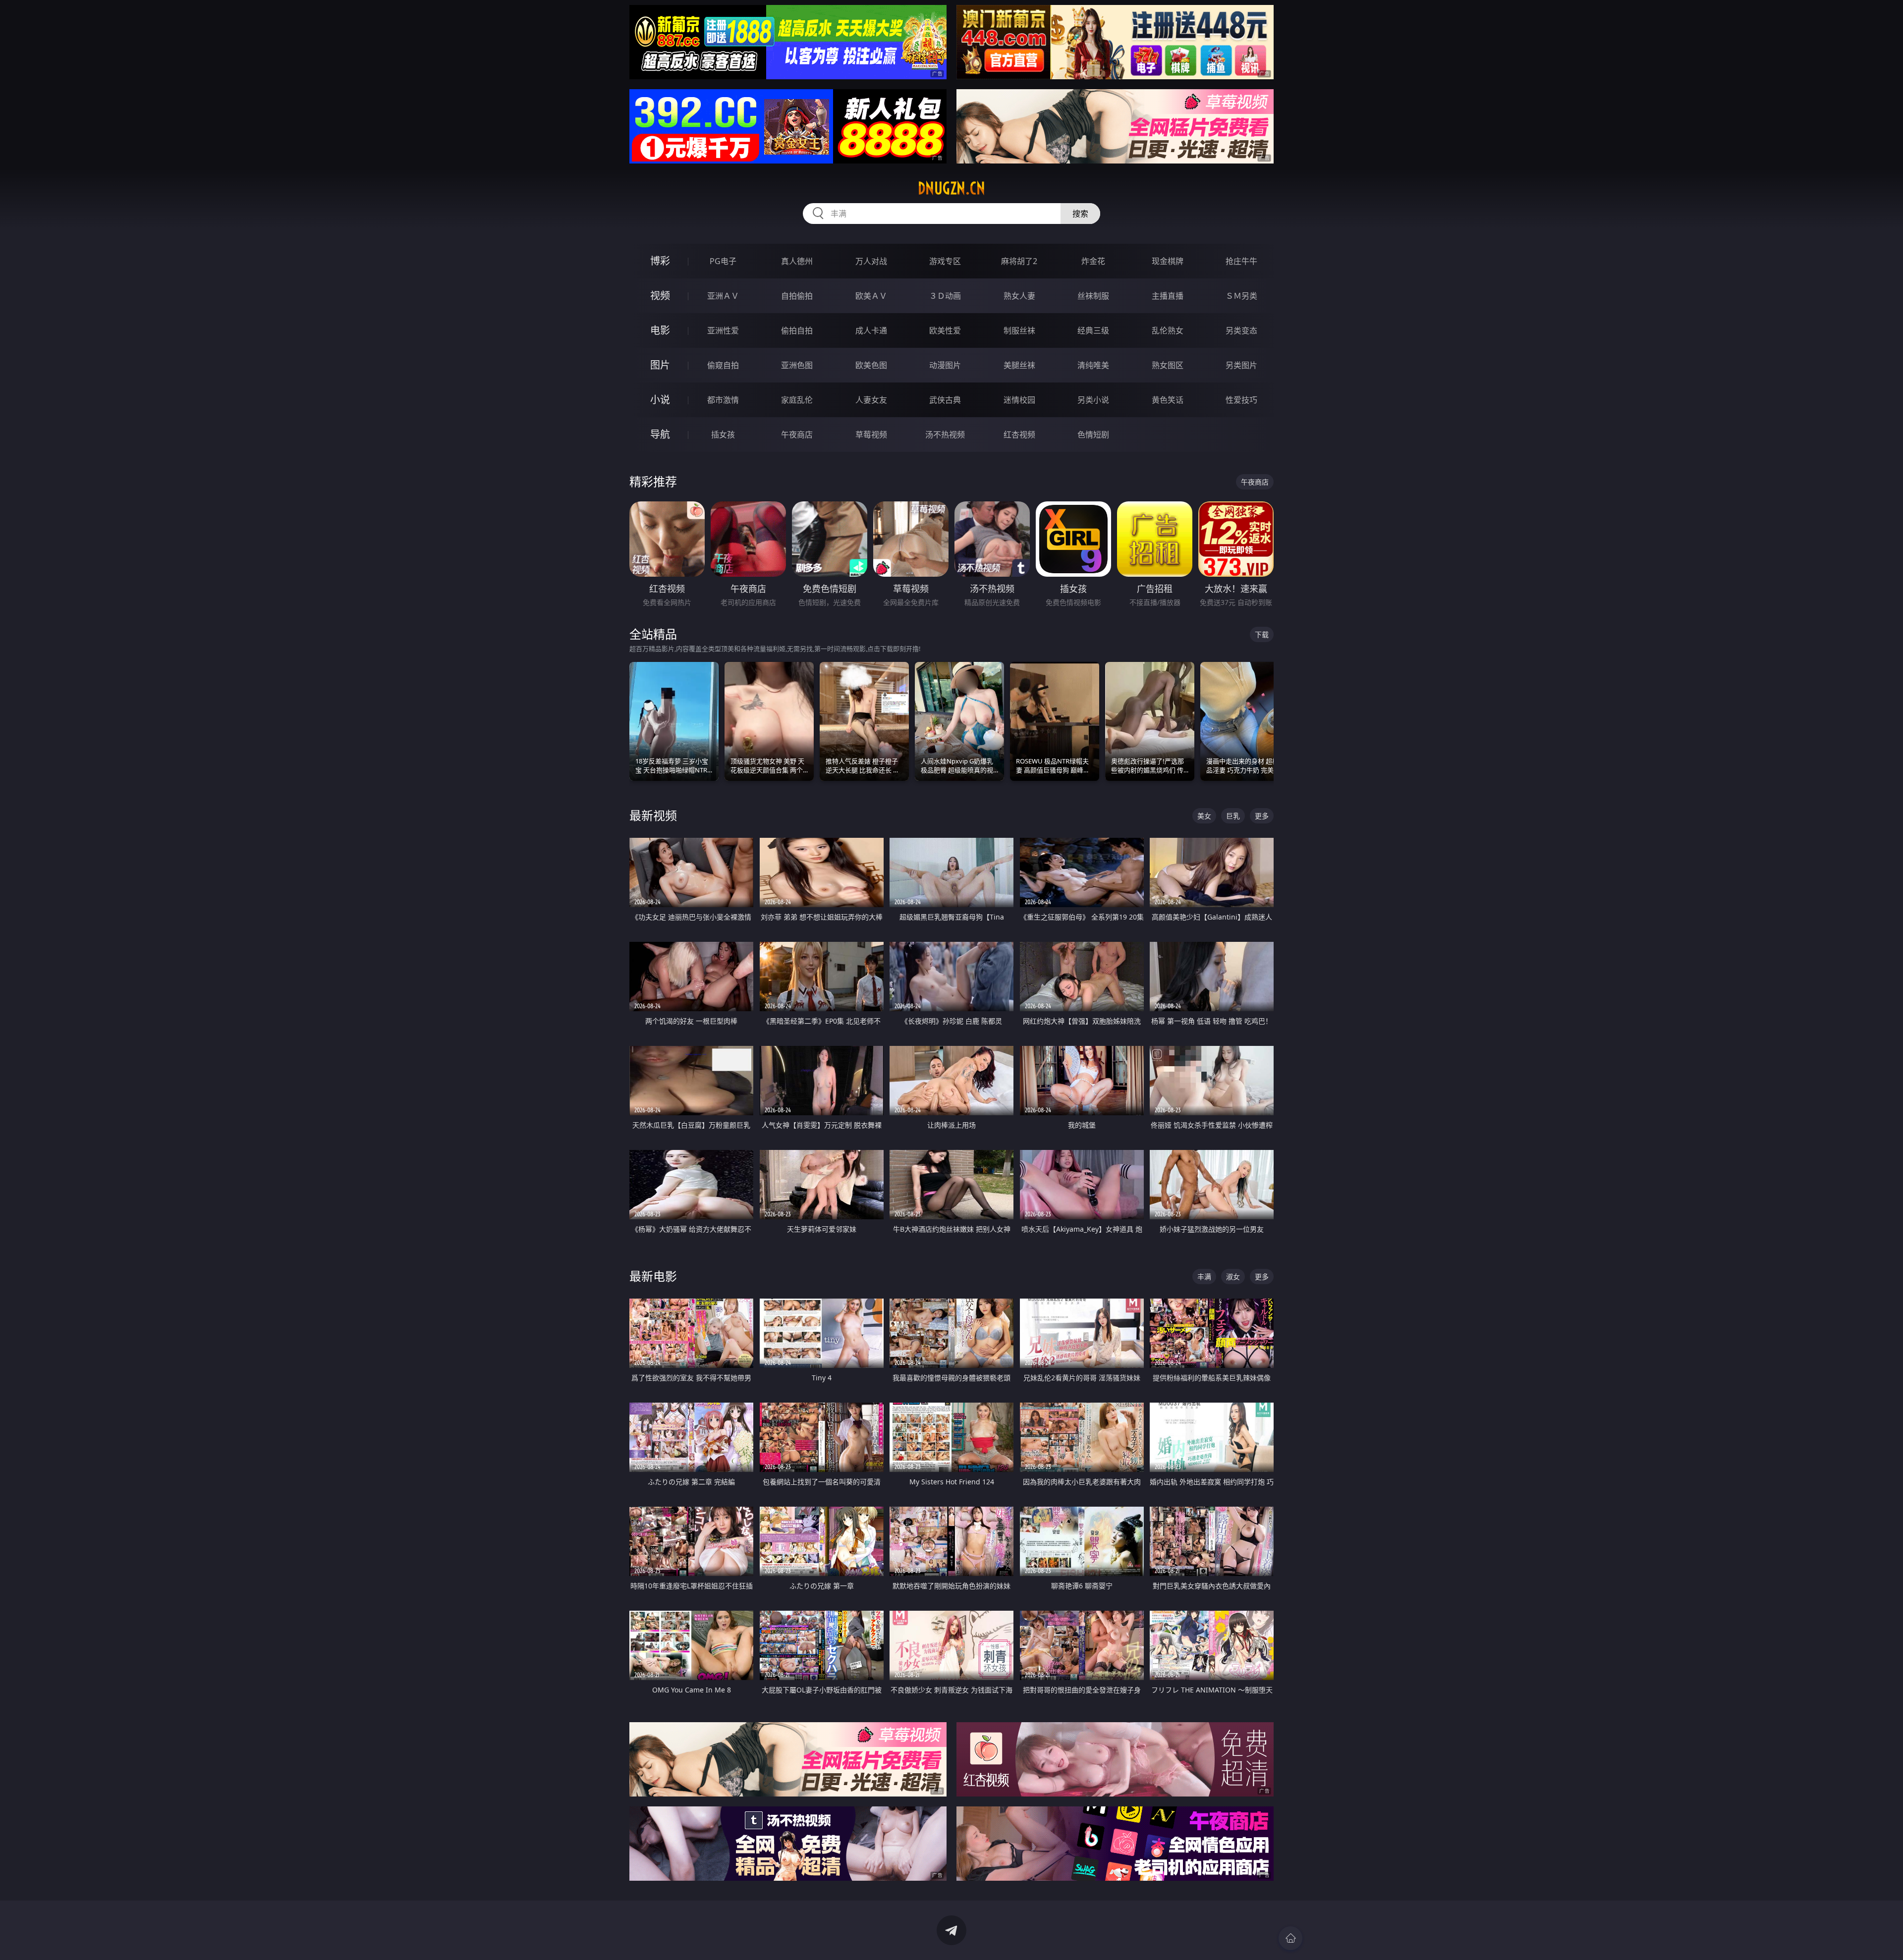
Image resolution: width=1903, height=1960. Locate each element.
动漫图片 (945, 365)
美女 (1204, 816)
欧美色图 (871, 365)
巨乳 (1233, 816)
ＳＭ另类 (1241, 296)
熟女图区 (1168, 365)
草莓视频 (871, 435)
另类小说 (1093, 400)
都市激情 (723, 400)
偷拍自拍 (797, 330)
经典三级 (1093, 330)
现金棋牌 (1168, 261)
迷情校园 (1019, 400)
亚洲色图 (797, 365)
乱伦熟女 (1168, 330)
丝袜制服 (1093, 296)
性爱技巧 (1241, 400)
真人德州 (797, 261)
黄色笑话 (1168, 400)
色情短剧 (1093, 435)
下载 (1262, 634)
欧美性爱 (945, 330)
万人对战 (871, 261)
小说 (660, 400)
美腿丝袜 (1019, 365)
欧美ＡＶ (871, 296)
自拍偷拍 (797, 296)
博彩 (660, 261)
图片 (660, 365)
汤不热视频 (945, 435)
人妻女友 (871, 400)
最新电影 (653, 1276)
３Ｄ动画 (945, 296)
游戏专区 (945, 261)
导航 (660, 434)
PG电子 (723, 261)
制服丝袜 (1019, 330)
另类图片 (1241, 365)
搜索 (1080, 214)
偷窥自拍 (723, 365)
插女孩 (723, 435)
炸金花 (1093, 261)
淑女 (1233, 1277)
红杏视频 (1019, 435)
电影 (660, 330)
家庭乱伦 (797, 400)
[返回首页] (1290, 1938)
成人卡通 (871, 330)
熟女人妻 (1019, 296)
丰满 (1204, 1277)
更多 (1262, 816)
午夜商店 (797, 435)
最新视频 (653, 815)
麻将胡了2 (1019, 261)
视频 (660, 296)
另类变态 (1241, 330)
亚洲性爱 (723, 330)
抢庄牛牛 (1241, 261)
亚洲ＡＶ (723, 296)
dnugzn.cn (951, 188)
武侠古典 (945, 400)
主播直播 (1168, 296)
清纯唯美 (1093, 365)
